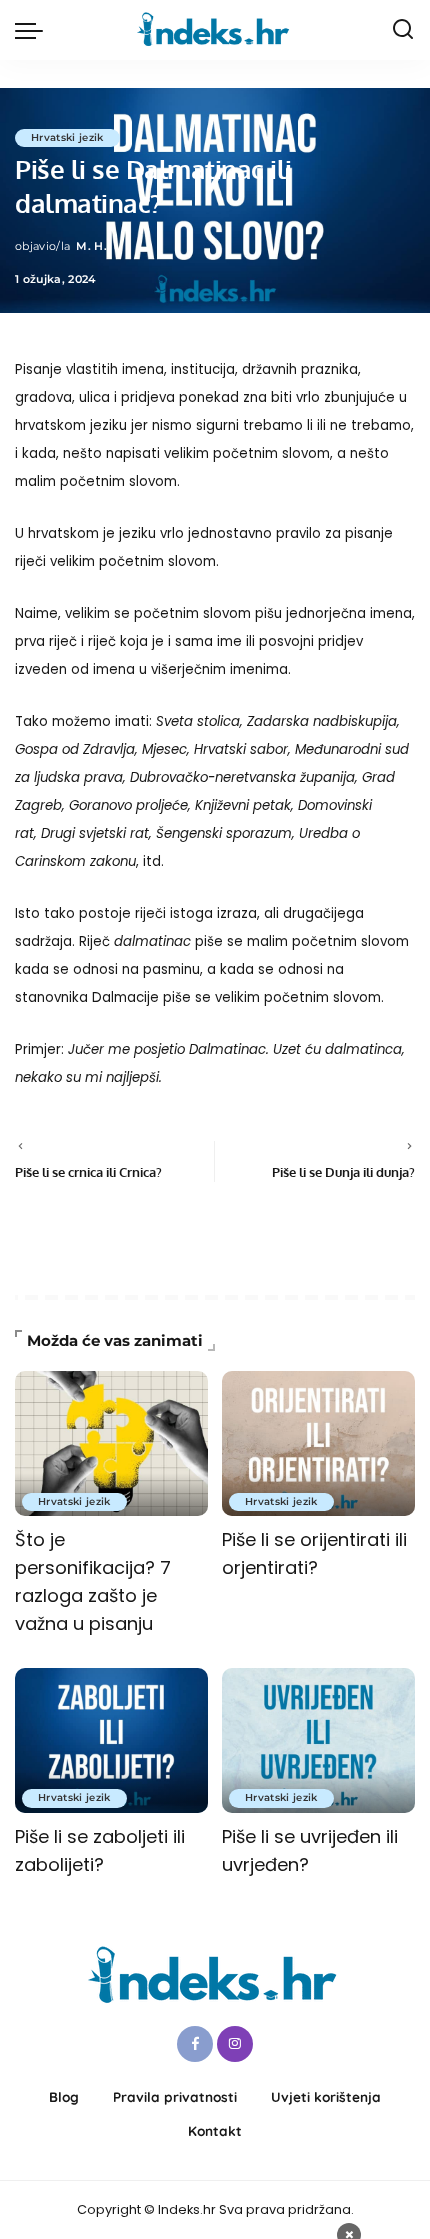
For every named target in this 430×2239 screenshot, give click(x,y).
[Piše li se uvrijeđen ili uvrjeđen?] (318, 1740)
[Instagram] (235, 2044)
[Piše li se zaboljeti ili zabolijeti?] (111, 1740)
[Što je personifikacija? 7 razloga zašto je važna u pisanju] (111, 1443)
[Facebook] (195, 2044)
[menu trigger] (34, 30)
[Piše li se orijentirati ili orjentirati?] (318, 1443)
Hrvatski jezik (67, 137)
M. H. (91, 246)
